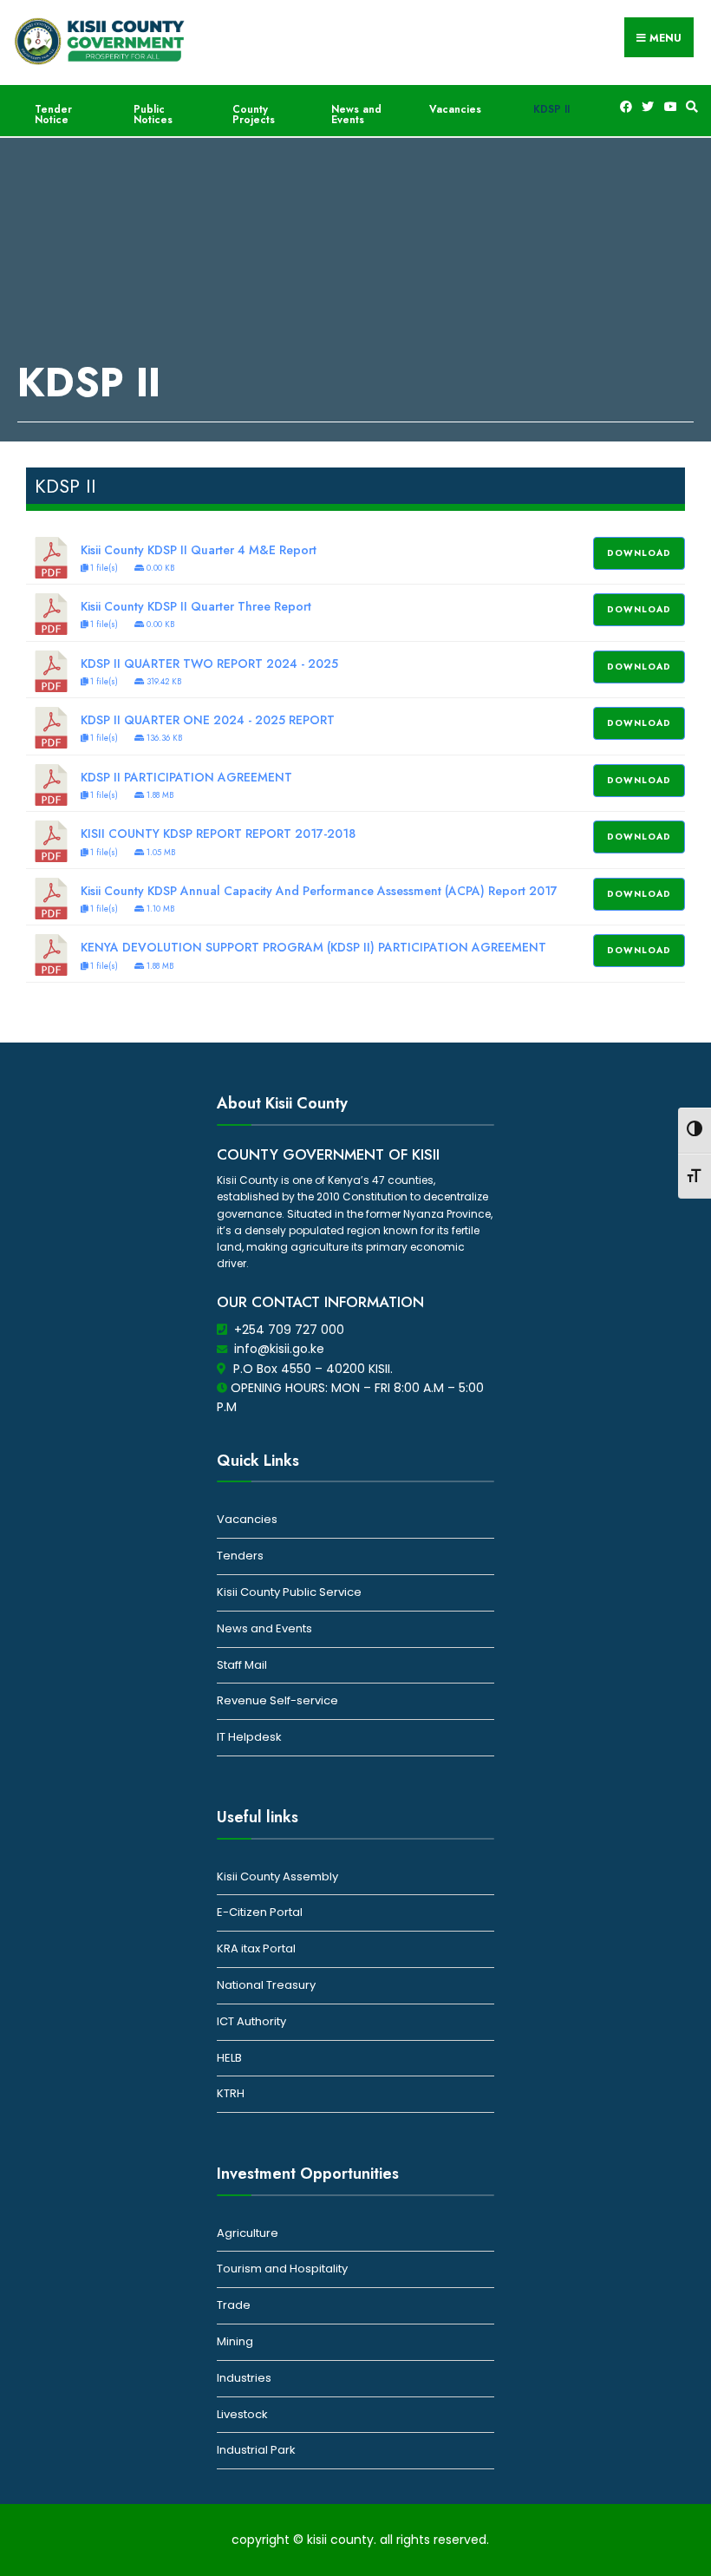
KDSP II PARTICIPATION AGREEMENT (186, 777)
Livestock (242, 2414)
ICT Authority (251, 2021)
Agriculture (248, 2233)
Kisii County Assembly (277, 1876)
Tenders (240, 1556)
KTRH (231, 2093)
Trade (234, 2305)
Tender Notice (53, 114)
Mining (235, 2341)
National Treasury (266, 1985)
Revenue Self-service (277, 1700)
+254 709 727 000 (289, 1330)
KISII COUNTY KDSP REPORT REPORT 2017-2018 (218, 834)
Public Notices (153, 114)
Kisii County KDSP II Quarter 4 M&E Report (199, 550)
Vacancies (455, 109)
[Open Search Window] (689, 107)
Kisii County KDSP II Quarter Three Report (196, 606)
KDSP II (551, 109)
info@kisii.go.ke (279, 1349)
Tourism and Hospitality (282, 2269)
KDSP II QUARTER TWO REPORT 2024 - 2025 (209, 664)
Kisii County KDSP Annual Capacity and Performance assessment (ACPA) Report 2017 (319, 891)
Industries (244, 2378)
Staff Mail (242, 1665)
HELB (229, 2058)
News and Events (356, 114)
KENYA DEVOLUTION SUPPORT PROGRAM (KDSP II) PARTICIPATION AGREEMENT (313, 947)
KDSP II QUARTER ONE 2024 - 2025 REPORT (208, 720)
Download (639, 553)
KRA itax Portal (256, 1948)
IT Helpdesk (249, 1737)
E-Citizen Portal (260, 1912)
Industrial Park (256, 2450)
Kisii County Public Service (289, 1592)
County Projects (254, 114)
